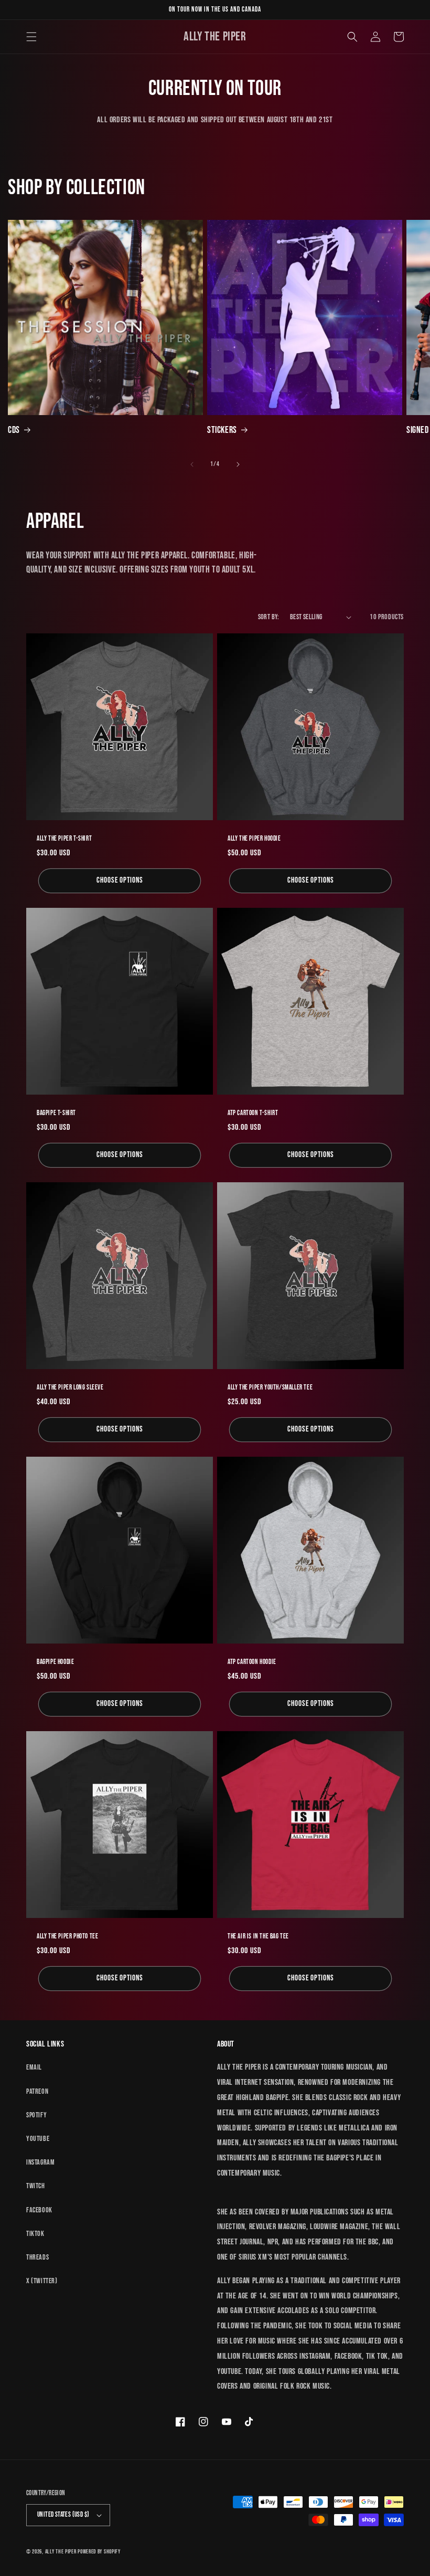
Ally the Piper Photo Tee (67, 1936)
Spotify (36, 2115)
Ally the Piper (61, 2552)
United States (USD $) (63, 2515)
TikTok (35, 2234)
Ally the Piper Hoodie (254, 839)
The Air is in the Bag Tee (258, 1936)
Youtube (38, 2139)
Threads (37, 2257)
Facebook (39, 2210)
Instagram (40, 2162)
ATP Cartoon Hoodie (252, 1662)
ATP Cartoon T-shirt (253, 1113)
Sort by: (269, 617)
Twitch (36, 2186)
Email (34, 2067)
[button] (31, 37)
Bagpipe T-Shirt (56, 1113)
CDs (14, 430)
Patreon (37, 2091)
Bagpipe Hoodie (55, 1662)
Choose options (120, 880)
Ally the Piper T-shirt (64, 839)
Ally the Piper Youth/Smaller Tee (270, 1387)
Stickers (222, 430)
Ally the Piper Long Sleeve (70, 1387)
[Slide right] (238, 464)
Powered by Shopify (99, 2552)
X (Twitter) (42, 2281)
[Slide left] (192, 464)
